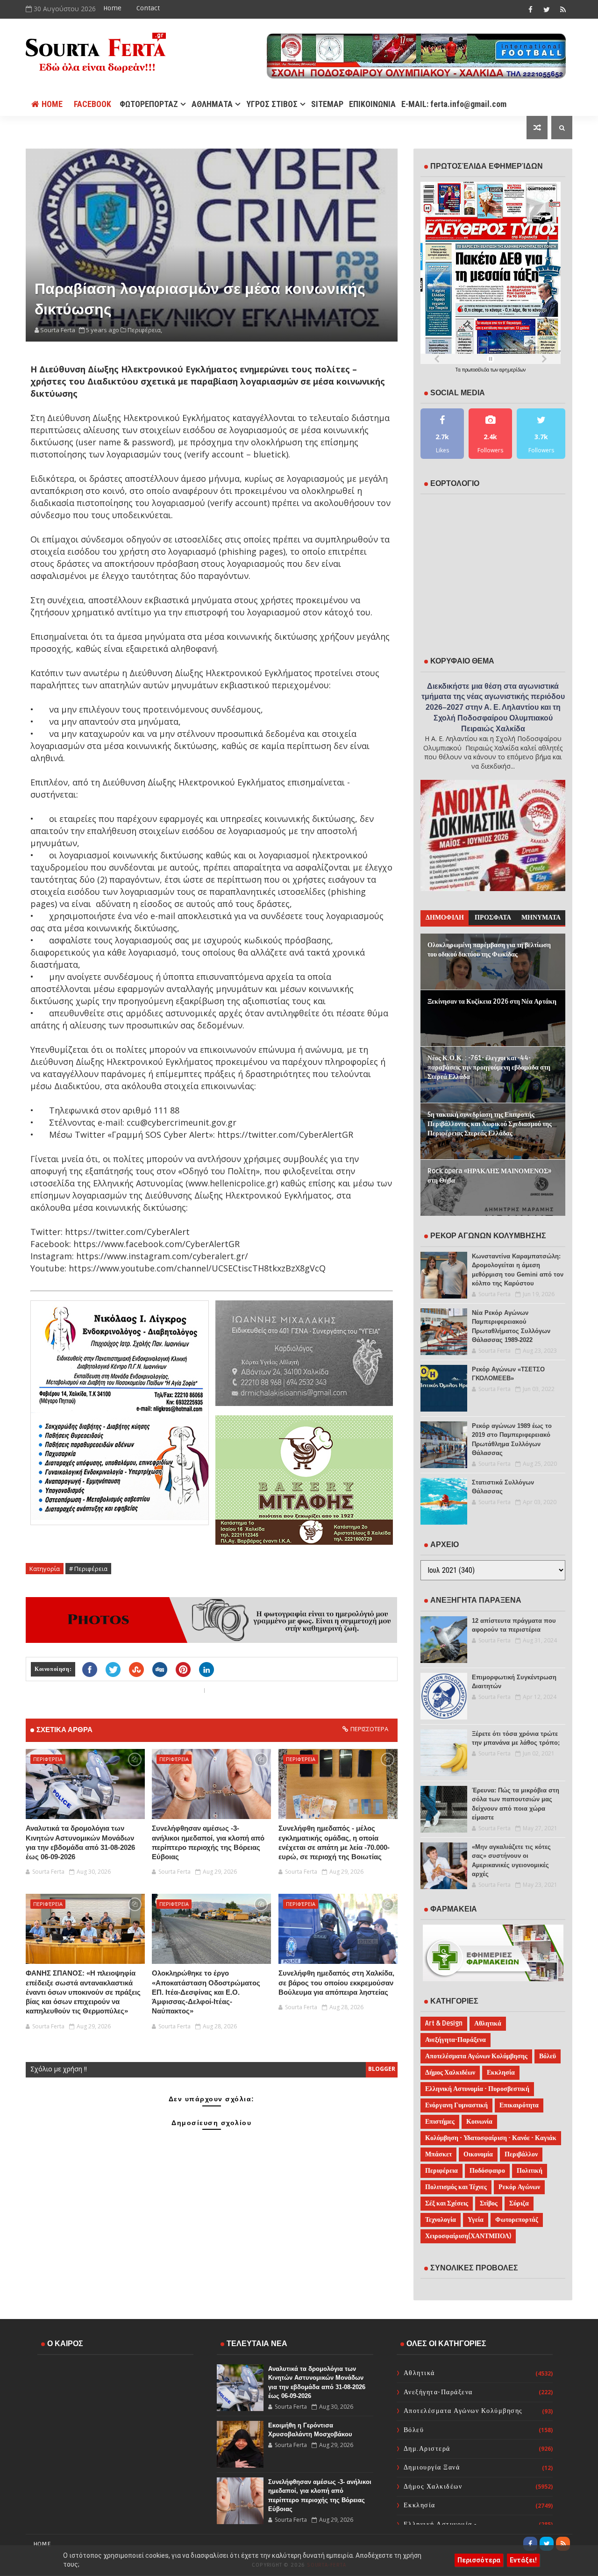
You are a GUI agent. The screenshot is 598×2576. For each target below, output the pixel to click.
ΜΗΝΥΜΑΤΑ (541, 917)
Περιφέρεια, (145, 330)
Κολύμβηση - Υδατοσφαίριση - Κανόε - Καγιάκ (491, 2138)
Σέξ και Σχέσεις (447, 2203)
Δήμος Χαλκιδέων (450, 2073)
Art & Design (444, 2023)
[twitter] (547, 9)
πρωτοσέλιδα (476, 370)
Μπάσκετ (438, 2154)
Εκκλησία (501, 2073)
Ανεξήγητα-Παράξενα (456, 2040)
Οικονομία (478, 2154)
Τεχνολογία (441, 2220)
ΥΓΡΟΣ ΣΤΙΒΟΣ (272, 104)
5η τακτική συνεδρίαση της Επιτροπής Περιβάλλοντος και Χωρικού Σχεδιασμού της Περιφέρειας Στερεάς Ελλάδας (490, 1124)
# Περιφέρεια (88, 1569)
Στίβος (489, 2203)
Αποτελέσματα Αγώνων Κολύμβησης (476, 2056)
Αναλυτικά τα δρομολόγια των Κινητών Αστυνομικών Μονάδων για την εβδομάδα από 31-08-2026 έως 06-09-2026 (80, 1842)
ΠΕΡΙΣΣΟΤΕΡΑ (369, 1729)
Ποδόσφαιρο (487, 2171)
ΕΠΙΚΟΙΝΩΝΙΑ (372, 104)
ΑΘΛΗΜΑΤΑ (212, 104)
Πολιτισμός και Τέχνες (456, 2187)
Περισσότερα (479, 2560)
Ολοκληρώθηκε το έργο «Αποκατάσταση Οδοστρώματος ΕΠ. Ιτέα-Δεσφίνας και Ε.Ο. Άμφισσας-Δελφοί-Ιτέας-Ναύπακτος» (206, 1992)
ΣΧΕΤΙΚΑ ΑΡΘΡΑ (64, 1730)
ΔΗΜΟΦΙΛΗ (445, 917)
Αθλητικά (488, 2023)
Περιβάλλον (521, 2154)
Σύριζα (519, 2203)
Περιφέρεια (48, 1759)
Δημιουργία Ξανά (432, 2467)
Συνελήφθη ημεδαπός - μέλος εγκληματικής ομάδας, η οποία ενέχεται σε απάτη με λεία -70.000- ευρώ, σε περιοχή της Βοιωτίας (334, 1842)
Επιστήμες (440, 2122)
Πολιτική (530, 2171)
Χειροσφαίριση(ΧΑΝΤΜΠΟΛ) (468, 2236)
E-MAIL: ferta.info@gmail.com (454, 104)
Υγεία (476, 2220)
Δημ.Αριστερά (427, 2449)
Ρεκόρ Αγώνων (519, 2187)
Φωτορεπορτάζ (517, 2220)
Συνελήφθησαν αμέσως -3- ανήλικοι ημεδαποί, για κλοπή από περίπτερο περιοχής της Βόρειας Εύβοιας (208, 1842)
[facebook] (530, 9)
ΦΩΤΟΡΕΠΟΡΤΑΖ (149, 104)
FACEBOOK (93, 104)
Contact (148, 8)
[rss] (563, 9)
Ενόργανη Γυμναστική (456, 2105)
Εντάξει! (523, 2560)
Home (112, 8)
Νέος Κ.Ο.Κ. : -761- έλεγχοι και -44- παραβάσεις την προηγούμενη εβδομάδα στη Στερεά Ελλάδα (489, 1067)
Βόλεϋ (548, 2056)
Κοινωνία (479, 2122)
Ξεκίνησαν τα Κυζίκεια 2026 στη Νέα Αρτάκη (492, 1002)
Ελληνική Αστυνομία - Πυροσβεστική (477, 2089)
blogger (382, 2069)
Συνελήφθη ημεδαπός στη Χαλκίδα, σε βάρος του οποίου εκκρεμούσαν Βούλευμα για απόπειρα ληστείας (336, 1983)
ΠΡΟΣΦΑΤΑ (493, 917)
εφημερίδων (513, 370)
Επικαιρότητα (519, 2105)
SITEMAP (327, 104)
